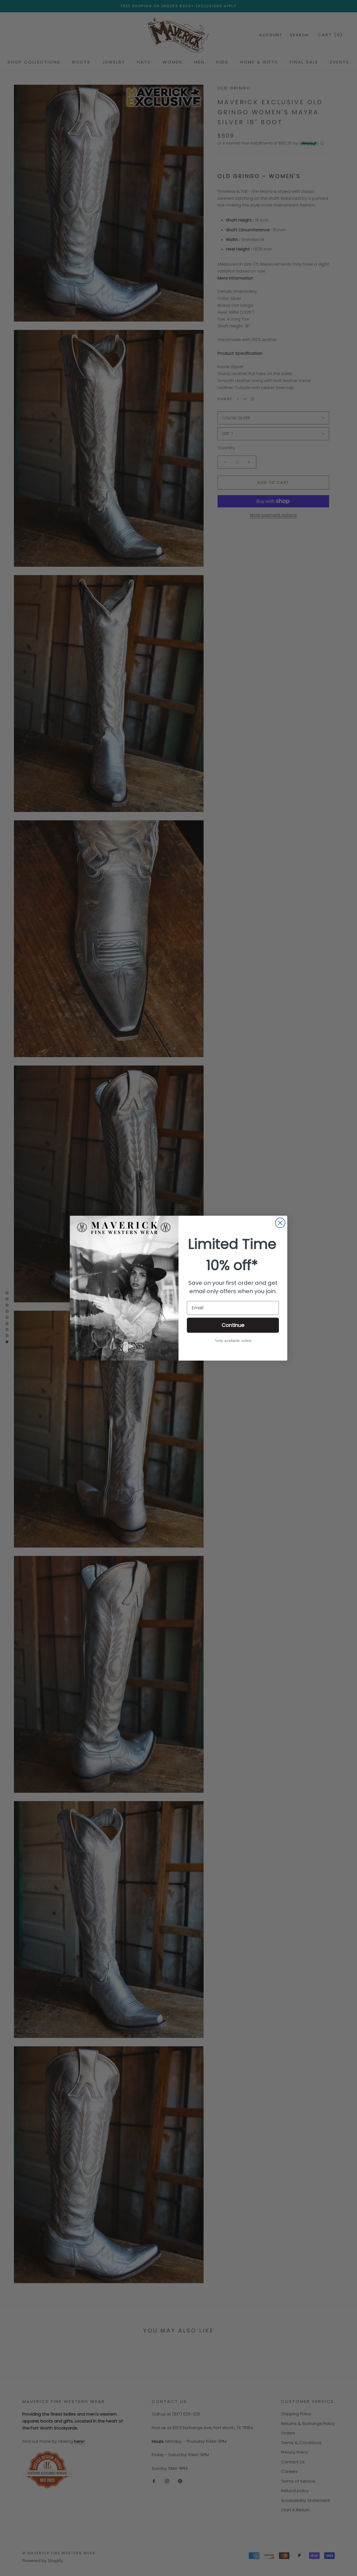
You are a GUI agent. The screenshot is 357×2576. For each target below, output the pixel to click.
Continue (233, 1325)
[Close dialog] (280, 1223)
